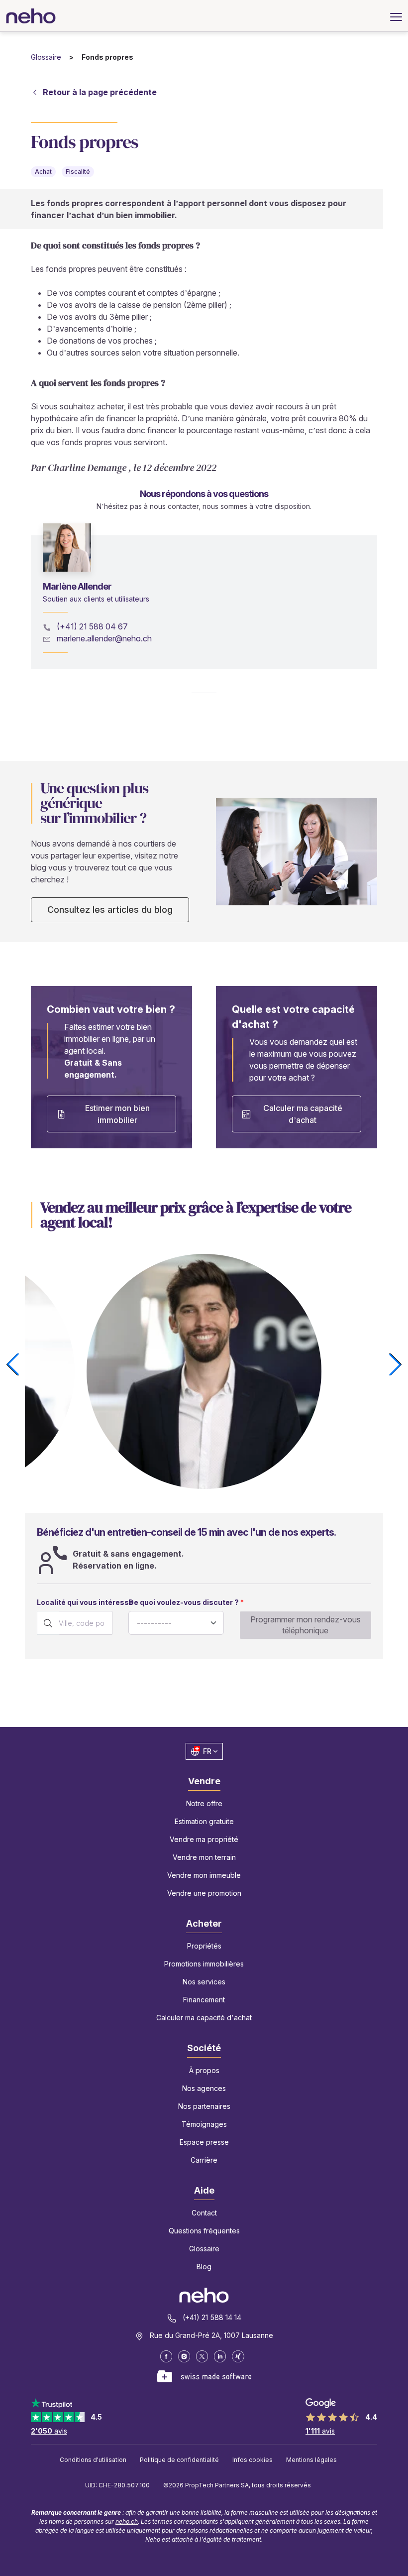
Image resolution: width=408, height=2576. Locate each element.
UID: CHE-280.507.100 (117, 2485)
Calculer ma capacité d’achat (303, 1114)
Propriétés (204, 1946)
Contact (204, 2213)
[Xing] (238, 2356)
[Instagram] (184, 2356)
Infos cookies (253, 2460)
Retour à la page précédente (100, 92)
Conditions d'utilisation (93, 2460)
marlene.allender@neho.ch (104, 638)
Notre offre (204, 1803)
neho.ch (127, 2521)
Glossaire (46, 57)
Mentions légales (311, 2460)
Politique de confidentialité (179, 2460)
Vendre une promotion (204, 1893)
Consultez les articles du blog (110, 910)
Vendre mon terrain (204, 1857)
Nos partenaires (204, 2106)
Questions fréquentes (204, 2231)
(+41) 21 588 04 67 (92, 626)
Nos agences (204, 2088)
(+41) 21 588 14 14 (212, 2317)
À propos (204, 2070)
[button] (395, 1364)
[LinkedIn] (220, 2356)
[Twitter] (202, 2356)
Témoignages (204, 2124)
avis (49, 2431)
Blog (204, 2267)
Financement (204, 2000)
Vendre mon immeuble (204, 1875)
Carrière (204, 2160)
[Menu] (396, 16)
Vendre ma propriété (204, 1839)
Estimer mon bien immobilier (117, 1114)
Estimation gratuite (204, 1821)
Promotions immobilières (204, 1964)
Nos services (204, 1982)
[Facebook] (166, 2356)
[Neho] (31, 16)
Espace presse (204, 2142)
